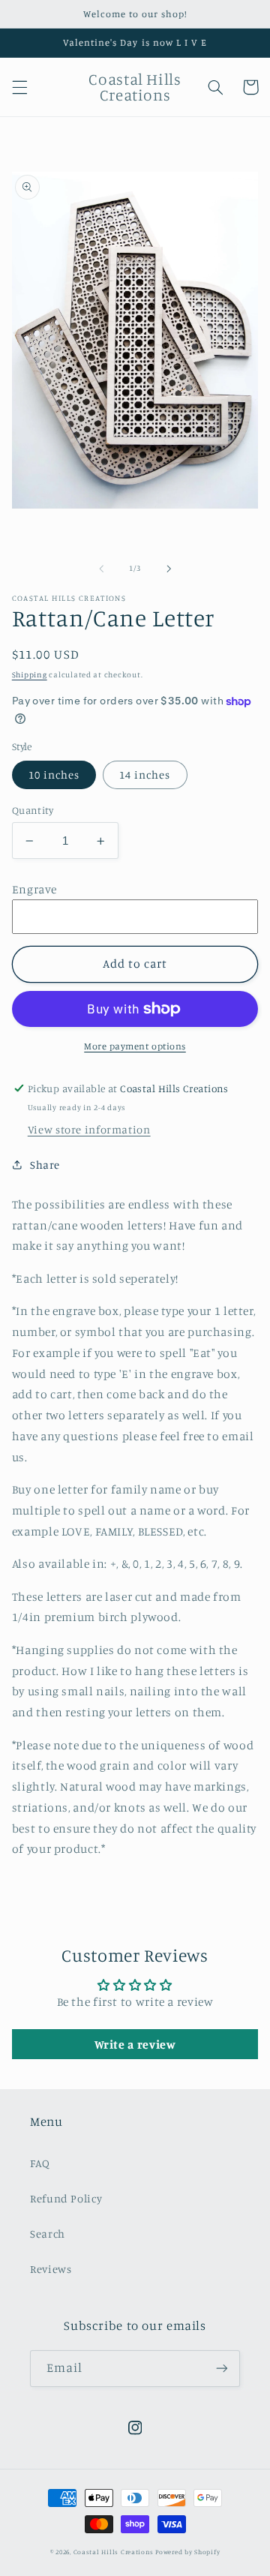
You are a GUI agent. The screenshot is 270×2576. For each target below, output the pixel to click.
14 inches (145, 775)
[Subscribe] (222, 2369)
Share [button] (45, 1165)
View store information (89, 1129)
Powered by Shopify (187, 2552)
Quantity (33, 810)
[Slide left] (101, 569)
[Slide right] (169, 569)
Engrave (34, 889)
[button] (19, 87)
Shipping (30, 674)
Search (48, 2234)
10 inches (54, 775)
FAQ (40, 2163)
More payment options (135, 1046)
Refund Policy (66, 2198)
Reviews (51, 2269)
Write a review (135, 2044)
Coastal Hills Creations (114, 2552)
